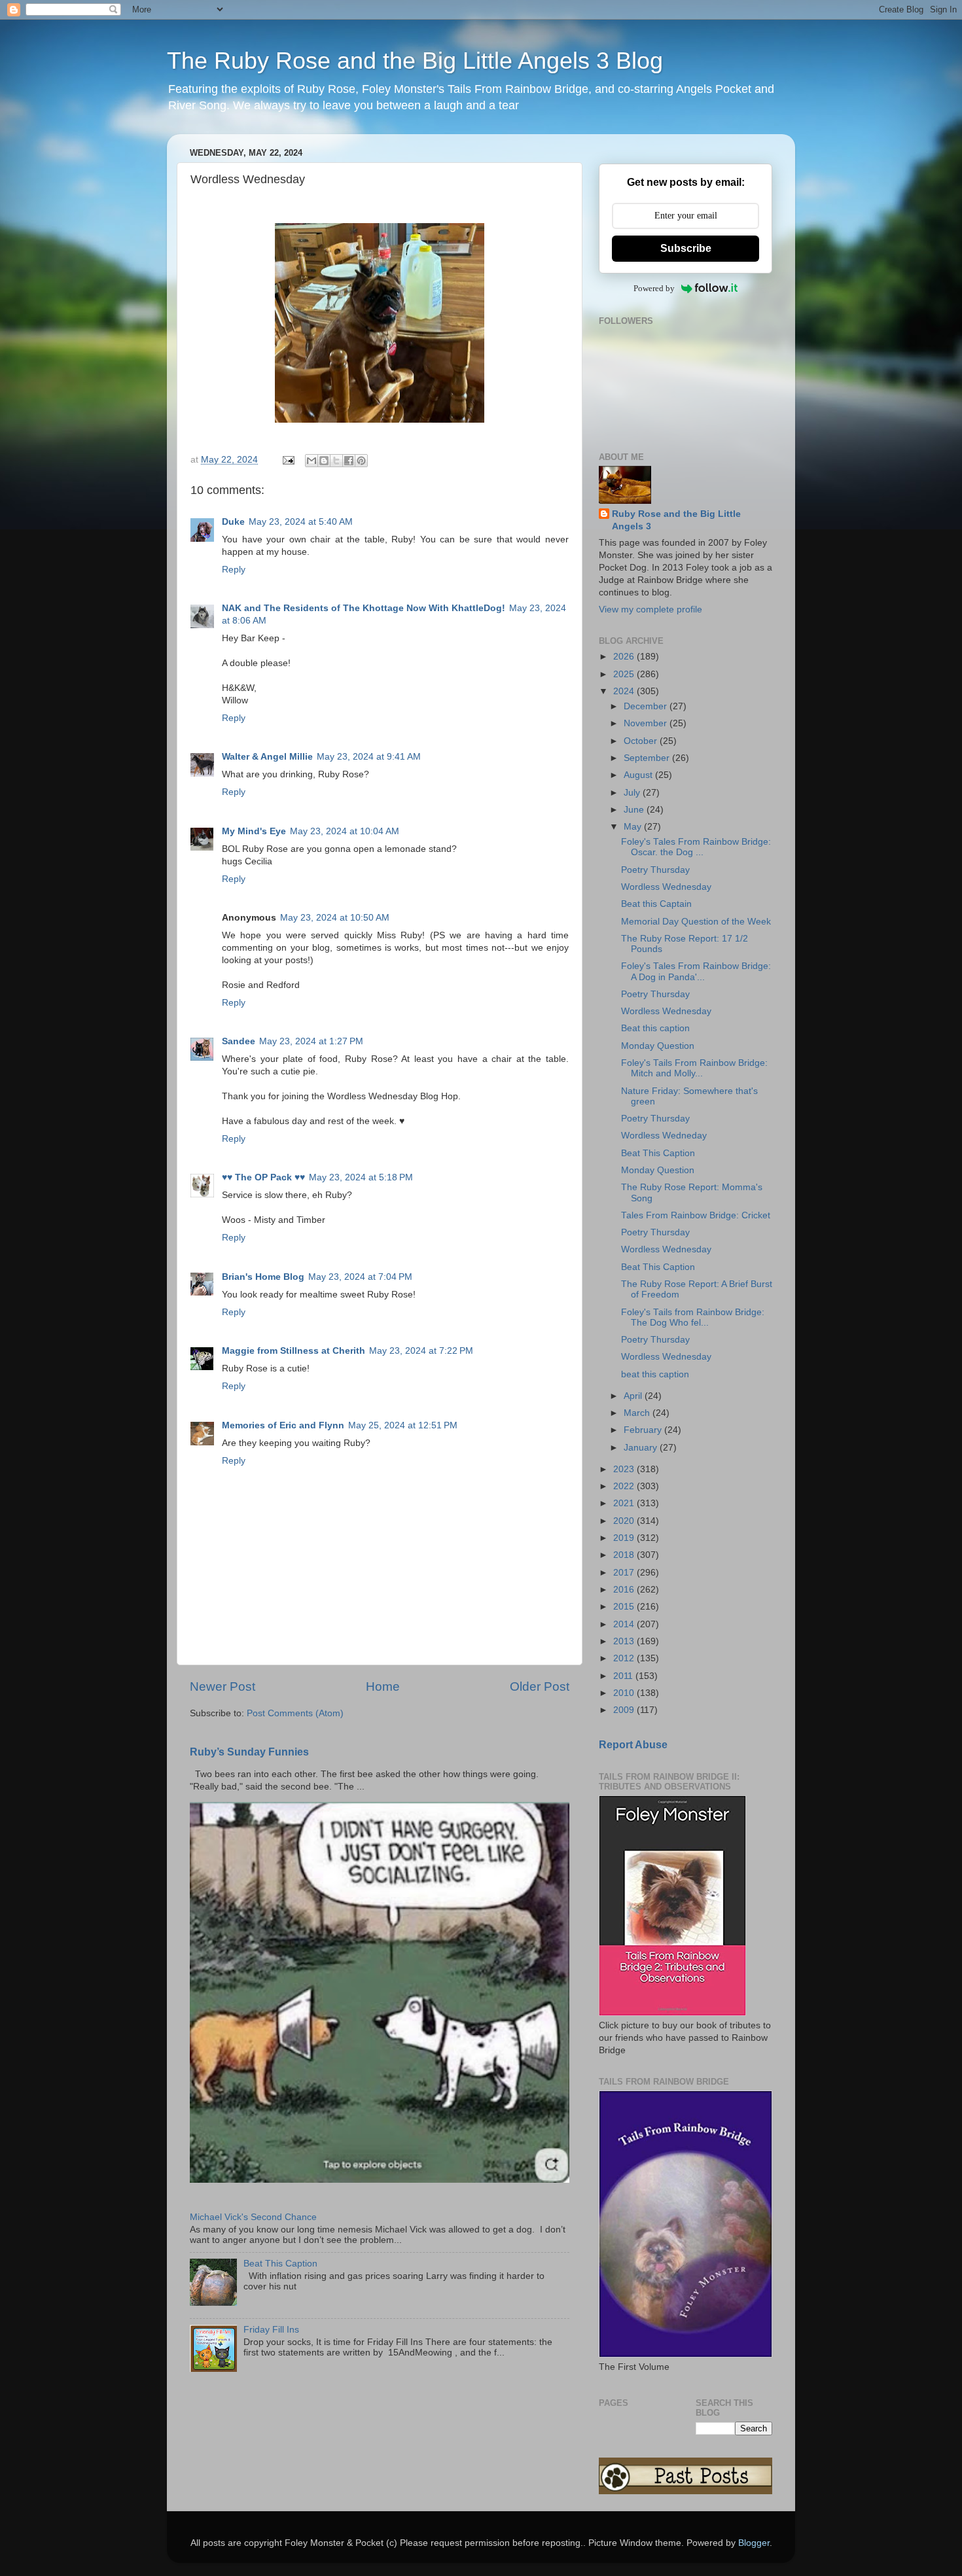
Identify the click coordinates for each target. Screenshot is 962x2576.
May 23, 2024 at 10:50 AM (335, 918)
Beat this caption (655, 1028)
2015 (625, 1607)
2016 (625, 1590)
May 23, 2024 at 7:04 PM (360, 1277)
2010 (625, 1693)
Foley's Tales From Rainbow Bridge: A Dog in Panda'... (696, 971)
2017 (625, 1573)
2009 (625, 1710)
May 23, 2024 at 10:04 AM (345, 831)
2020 (625, 1521)
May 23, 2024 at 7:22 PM (421, 1351)
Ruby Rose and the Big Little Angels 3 (676, 520)
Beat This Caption (280, 2264)
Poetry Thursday (655, 870)
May (634, 827)
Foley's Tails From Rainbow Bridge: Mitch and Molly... (694, 1068)
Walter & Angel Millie (267, 757)
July (633, 793)
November (647, 723)
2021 (625, 1503)
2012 (625, 1658)
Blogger (754, 2543)
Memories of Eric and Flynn (283, 1425)
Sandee (239, 1041)
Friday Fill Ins (271, 2330)
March (638, 1413)
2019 (625, 1538)
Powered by (654, 288)
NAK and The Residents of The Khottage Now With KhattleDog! (364, 608)
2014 (625, 1624)
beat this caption (655, 1374)
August (639, 775)
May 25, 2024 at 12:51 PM (403, 1425)
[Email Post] (288, 460)
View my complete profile (650, 609)
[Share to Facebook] (349, 461)
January (642, 1448)
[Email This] (312, 461)
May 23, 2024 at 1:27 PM (311, 1041)
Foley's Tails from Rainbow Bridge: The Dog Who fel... (693, 1317)
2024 (625, 691)
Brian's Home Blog (263, 1277)
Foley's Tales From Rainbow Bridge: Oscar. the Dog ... (696, 847)
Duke (233, 522)
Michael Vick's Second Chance (253, 2217)
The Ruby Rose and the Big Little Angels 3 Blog (415, 61)
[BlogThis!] (324, 461)
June (635, 810)
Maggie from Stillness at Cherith (294, 1351)
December (647, 706)
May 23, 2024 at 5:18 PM (361, 1177)
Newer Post (223, 1686)
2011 (624, 1676)
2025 (625, 674)
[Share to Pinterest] (361, 461)
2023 (625, 1469)
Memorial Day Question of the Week (696, 922)
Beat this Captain (656, 904)
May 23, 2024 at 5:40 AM (301, 522)
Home (383, 1686)
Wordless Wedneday (664, 1136)
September (648, 758)
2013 (625, 1641)
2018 (625, 1555)
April (634, 1396)
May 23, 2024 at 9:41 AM (369, 757)
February (644, 1430)
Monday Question (658, 1046)
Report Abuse (633, 1745)
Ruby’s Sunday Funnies (249, 1752)
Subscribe (686, 248)
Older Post (540, 1686)
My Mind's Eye (254, 831)
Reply (234, 570)
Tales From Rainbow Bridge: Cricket (696, 1215)
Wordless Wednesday (666, 887)
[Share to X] (336, 461)
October (642, 741)
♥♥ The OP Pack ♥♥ (263, 1177)
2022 (625, 1486)
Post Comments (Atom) (295, 1713)
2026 (625, 657)
